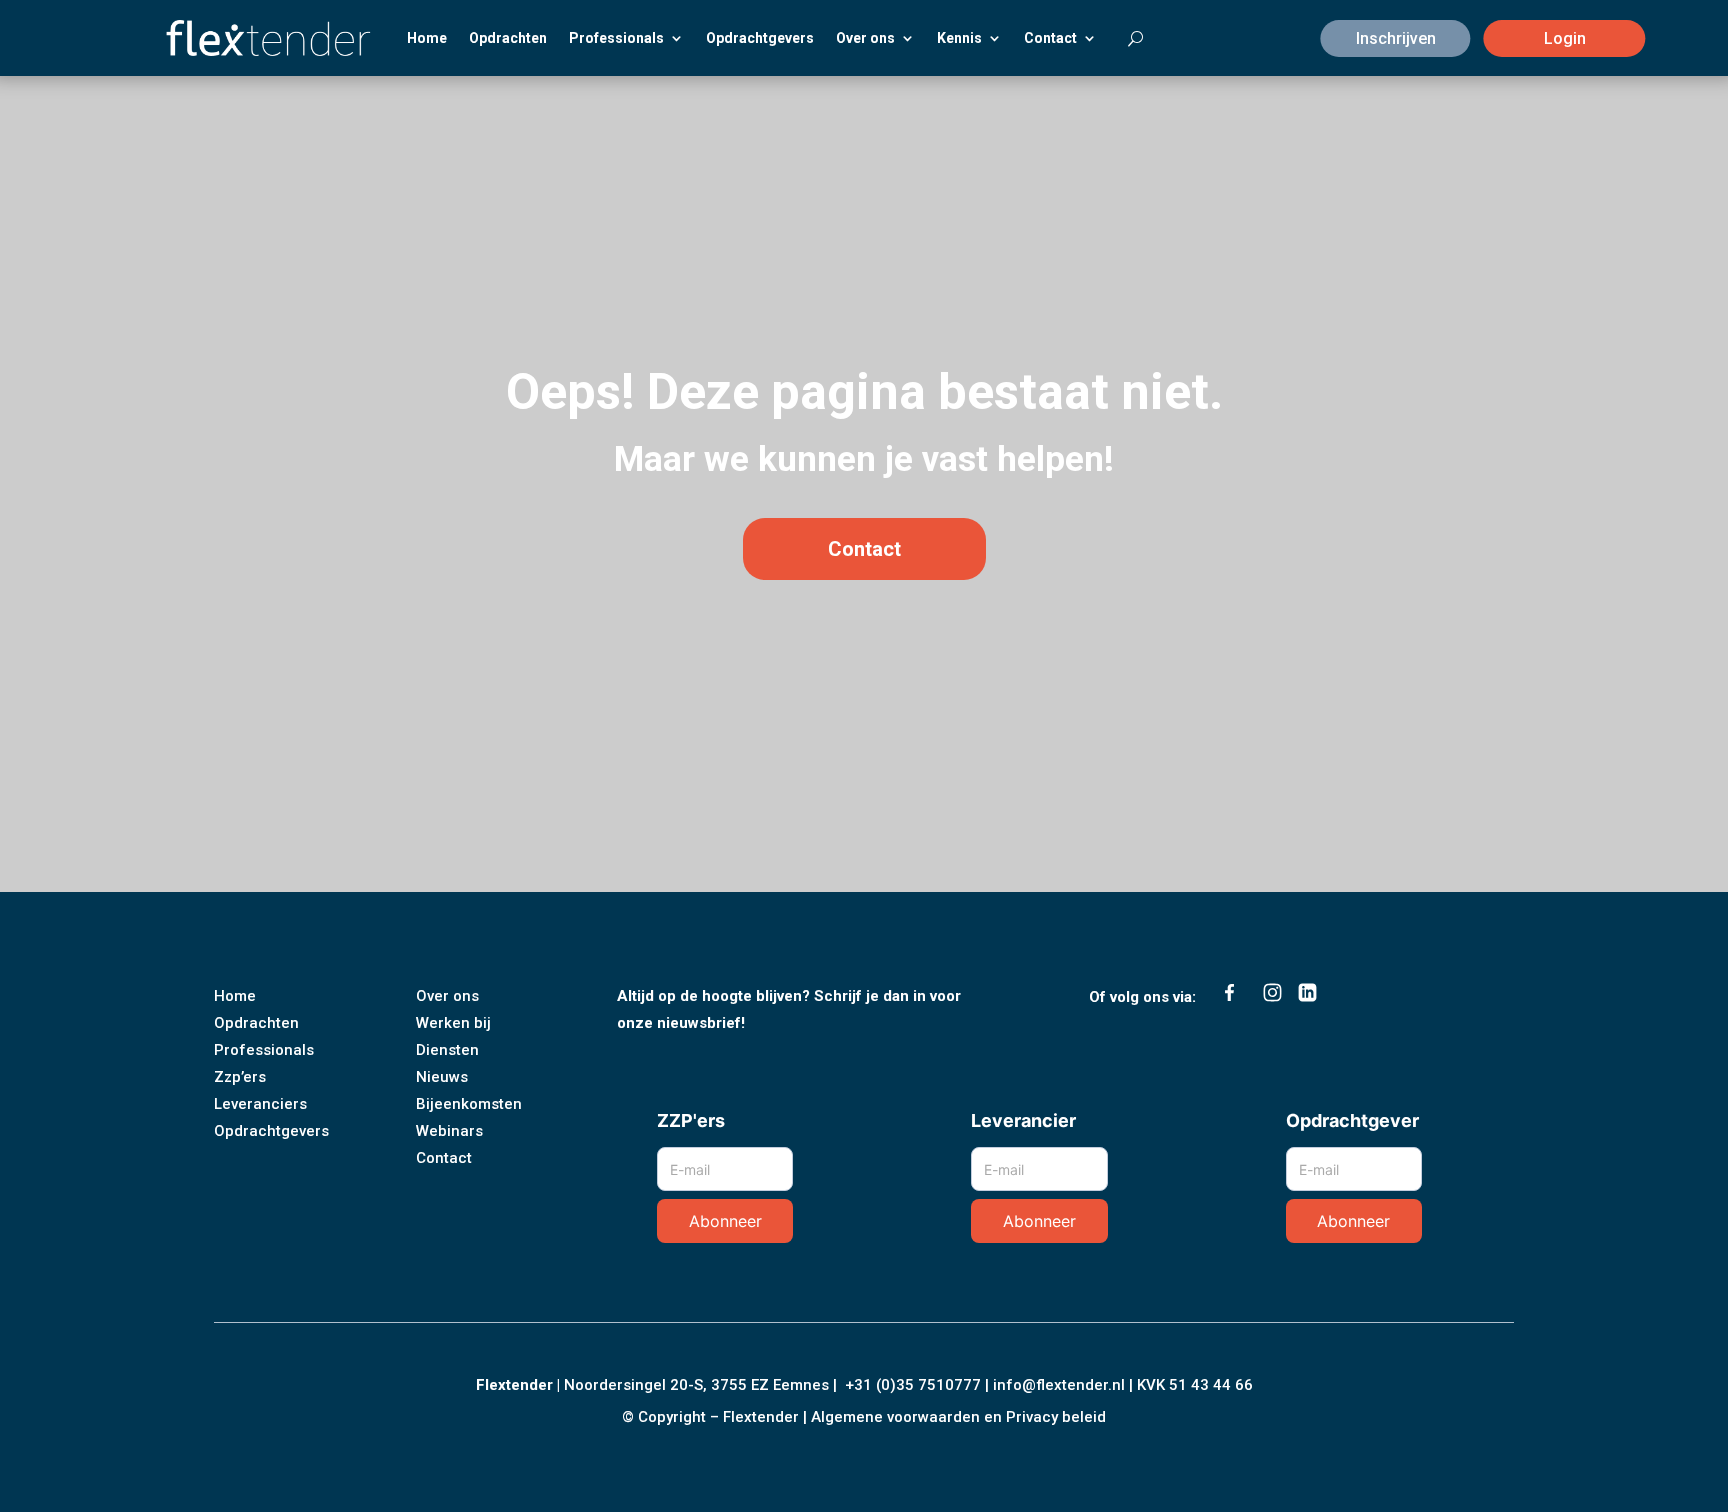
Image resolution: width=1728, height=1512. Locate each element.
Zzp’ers (240, 1077)
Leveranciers (260, 1104)
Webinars (449, 1131)
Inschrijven (1396, 38)
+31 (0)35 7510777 (913, 1385)
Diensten (447, 1050)
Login (1565, 38)
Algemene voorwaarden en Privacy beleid (958, 1417)
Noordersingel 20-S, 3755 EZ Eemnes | (704, 1385)
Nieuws (442, 1077)
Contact (1050, 38)
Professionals (616, 38)
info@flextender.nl (1061, 1385)
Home (427, 38)
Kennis (959, 38)
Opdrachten (508, 38)
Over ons (865, 38)
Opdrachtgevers (760, 38)
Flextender (514, 1385)
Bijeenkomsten (469, 1104)
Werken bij (453, 1023)
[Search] (1125, 38)
